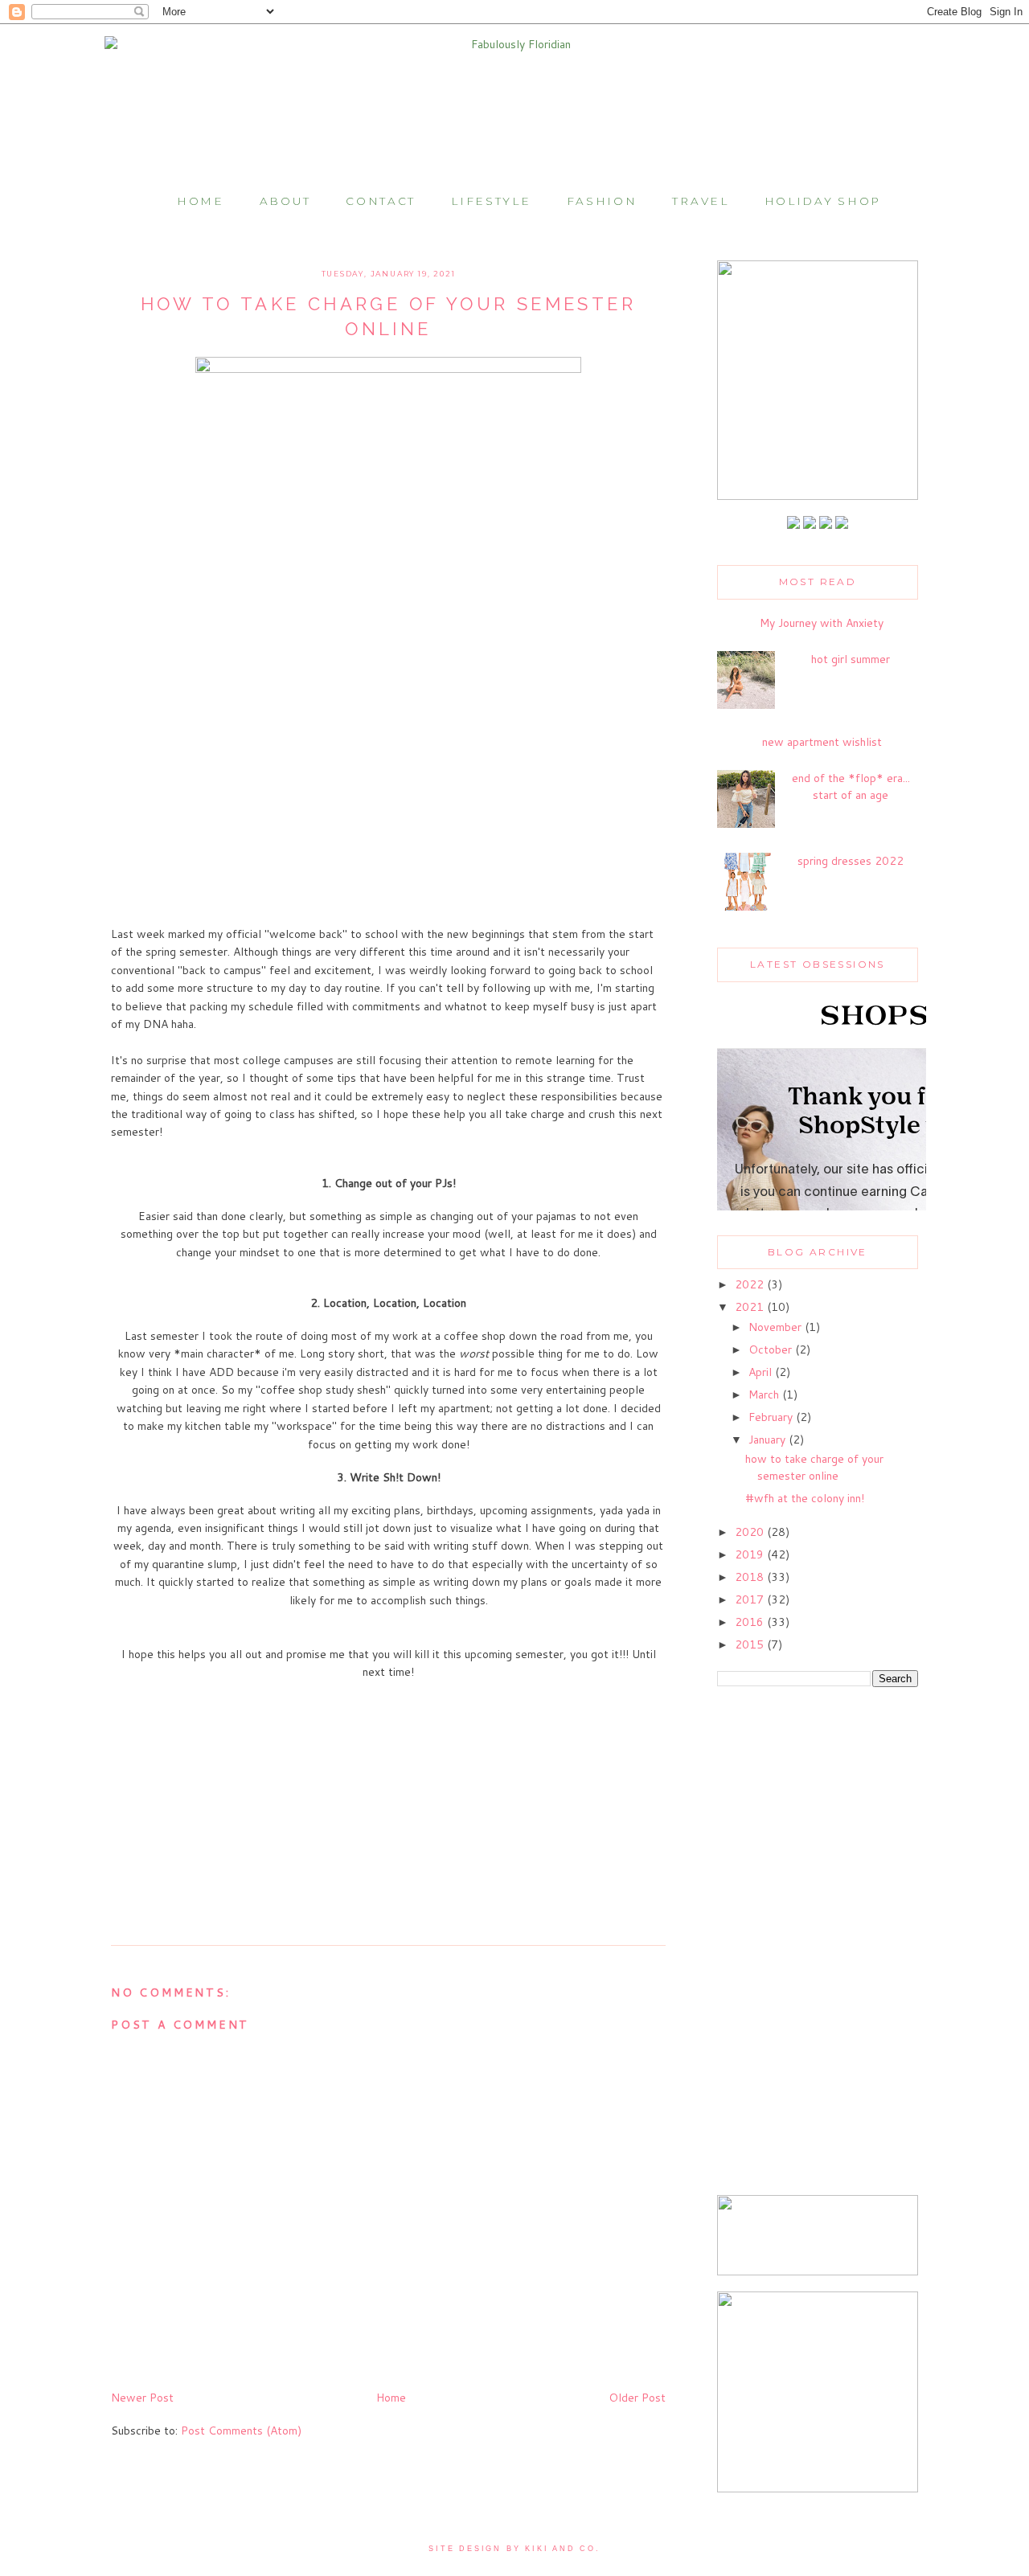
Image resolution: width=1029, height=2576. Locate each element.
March (765, 1394)
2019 (751, 1554)
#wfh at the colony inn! (805, 1498)
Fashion (602, 201)
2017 (751, 1599)
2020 (751, 1532)
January (769, 1440)
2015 (751, 1644)
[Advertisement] (818, 1943)
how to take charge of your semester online (814, 1467)
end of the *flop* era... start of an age (851, 786)
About (285, 201)
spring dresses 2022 (851, 861)
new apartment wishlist (822, 742)
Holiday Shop (823, 201)
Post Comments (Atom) (241, 2431)
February (772, 1417)
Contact (381, 201)
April (762, 1372)
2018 (751, 1577)
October (772, 1349)
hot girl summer (851, 659)
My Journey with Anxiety (822, 623)
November (777, 1327)
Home (201, 201)
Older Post (637, 2398)
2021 (751, 1307)
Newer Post (142, 2398)
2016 (751, 1622)
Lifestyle (491, 201)
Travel (700, 201)
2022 (751, 1284)
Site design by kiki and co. (514, 2549)
